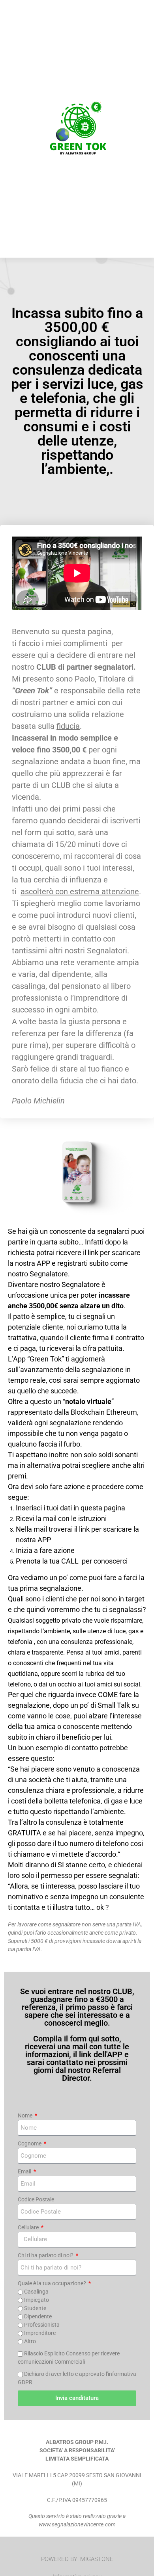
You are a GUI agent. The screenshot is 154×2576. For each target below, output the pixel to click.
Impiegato (37, 2300)
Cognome (30, 2143)
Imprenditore (40, 2333)
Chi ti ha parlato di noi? (46, 2255)
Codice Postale (36, 2199)
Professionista (42, 2325)
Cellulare (29, 2227)
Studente (35, 2308)
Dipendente (38, 2316)
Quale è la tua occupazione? (53, 2283)
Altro (30, 2341)
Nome (26, 2115)
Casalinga (36, 2292)
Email (25, 2171)
